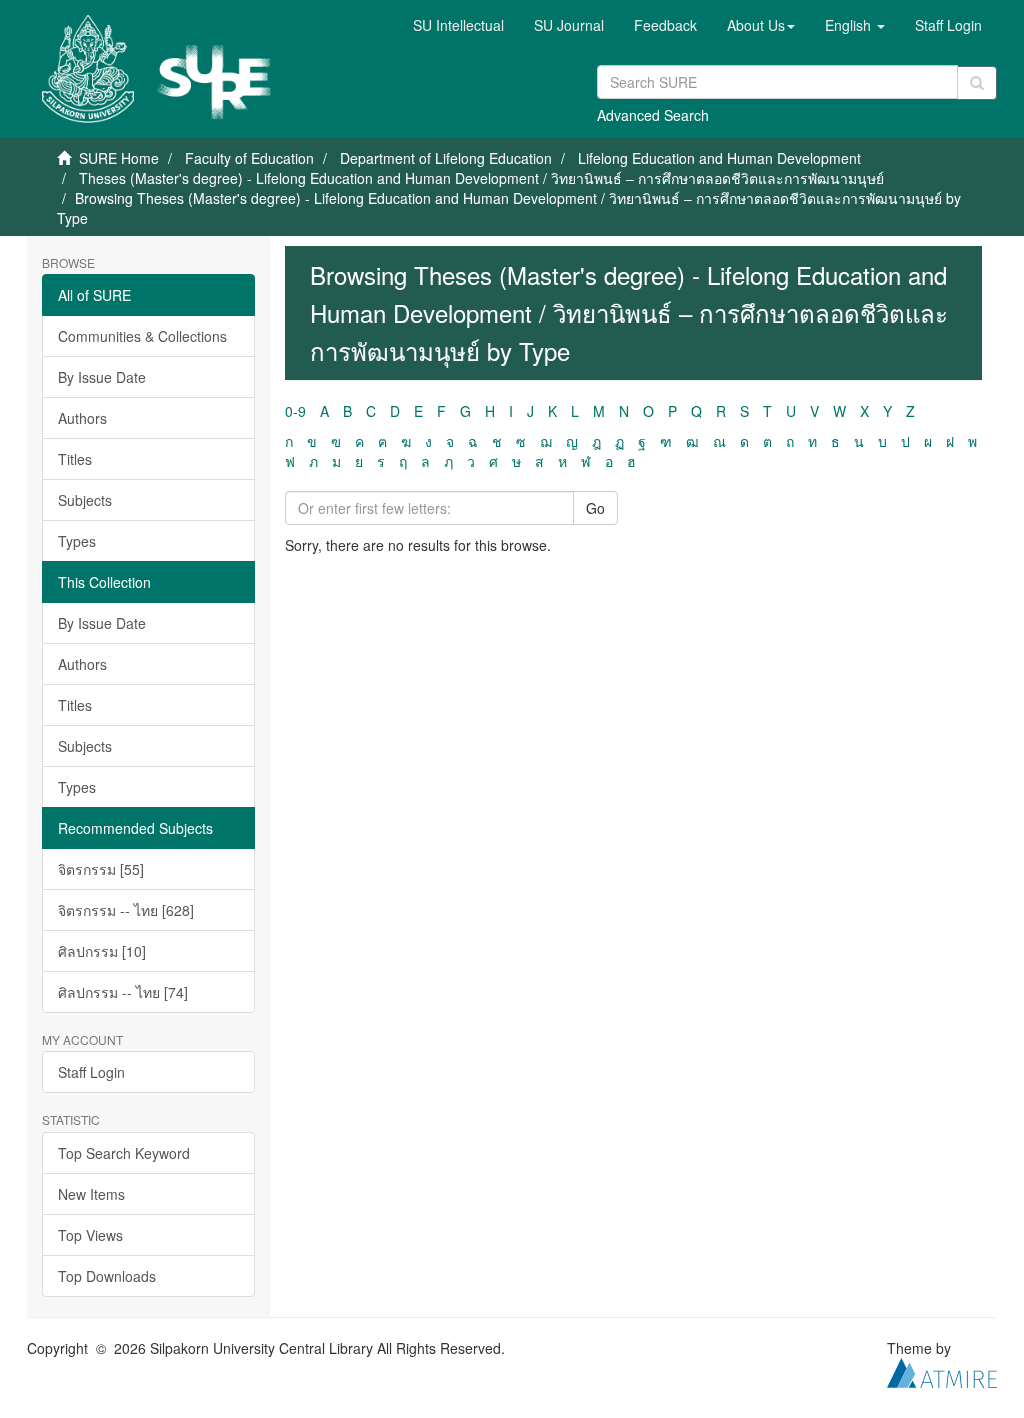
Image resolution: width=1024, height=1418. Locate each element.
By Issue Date (102, 377)
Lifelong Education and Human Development (719, 158)
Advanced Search (653, 115)
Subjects (85, 500)
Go (595, 508)
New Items (91, 1194)
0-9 (295, 411)
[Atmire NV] (942, 1370)
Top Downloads (107, 1276)
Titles (75, 459)
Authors (82, 418)
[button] (761, 25)
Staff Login (91, 1072)
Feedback (665, 25)
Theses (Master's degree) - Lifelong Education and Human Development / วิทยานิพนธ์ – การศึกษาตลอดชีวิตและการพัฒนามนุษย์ (481, 178)
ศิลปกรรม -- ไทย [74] (123, 992)
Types (77, 541)
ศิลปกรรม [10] (102, 951)
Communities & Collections (142, 336)
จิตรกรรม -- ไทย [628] (126, 910)
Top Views (90, 1235)
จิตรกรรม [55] (101, 869)
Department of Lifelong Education (446, 158)
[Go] (977, 83)
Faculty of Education (249, 158)
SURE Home (119, 158)
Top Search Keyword (124, 1153)
